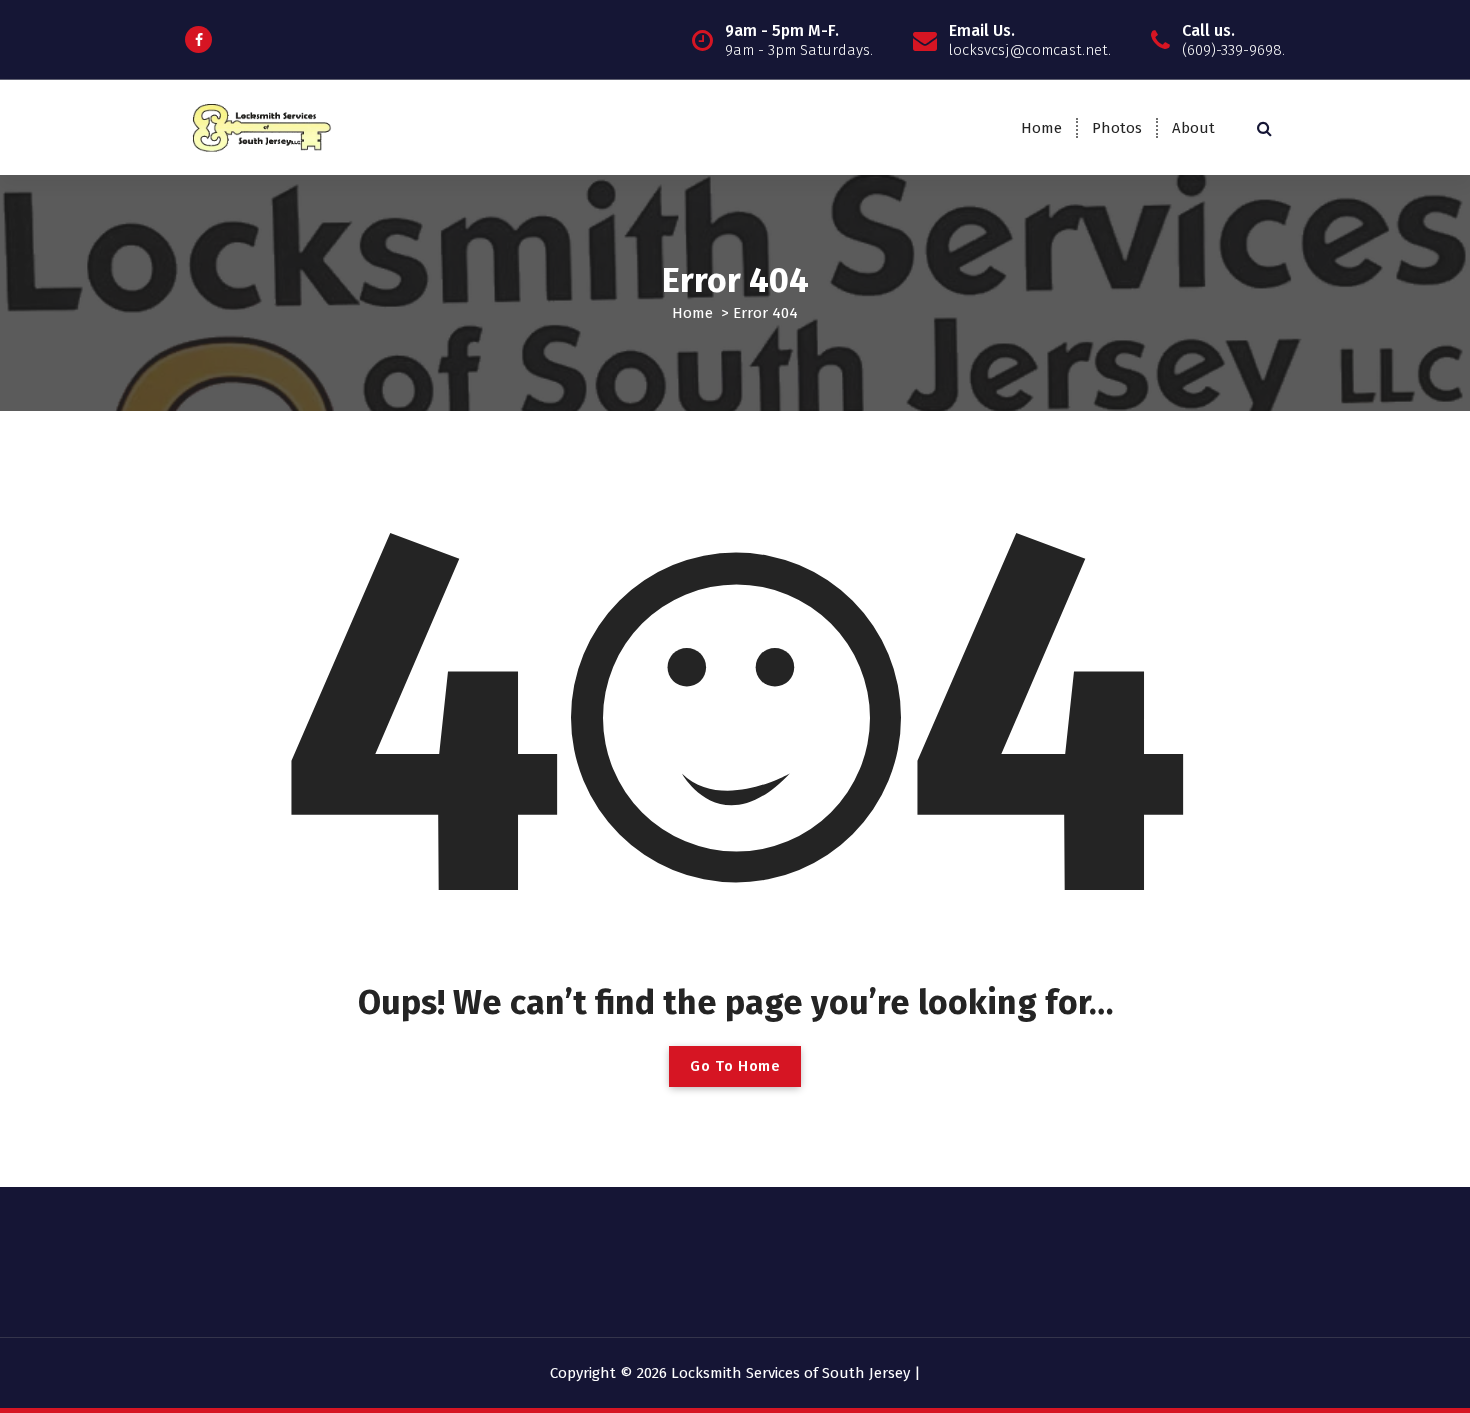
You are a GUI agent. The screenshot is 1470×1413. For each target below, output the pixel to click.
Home (1041, 128)
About (1193, 128)
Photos (1117, 128)
